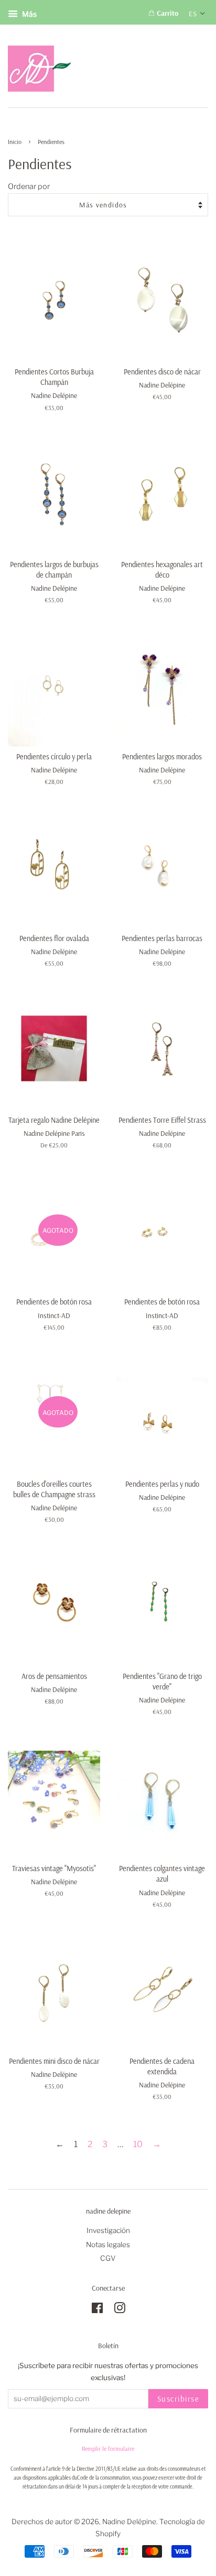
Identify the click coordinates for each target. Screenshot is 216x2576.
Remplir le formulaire (108, 2448)
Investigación (108, 2230)
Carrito (166, 13)
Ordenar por (29, 186)
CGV (108, 2258)
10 (138, 2144)
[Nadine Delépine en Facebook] (97, 2310)
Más (29, 14)
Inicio (15, 142)
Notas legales (108, 2245)
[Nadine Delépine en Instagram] (120, 2310)
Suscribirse (179, 2399)
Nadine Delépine (129, 2522)
